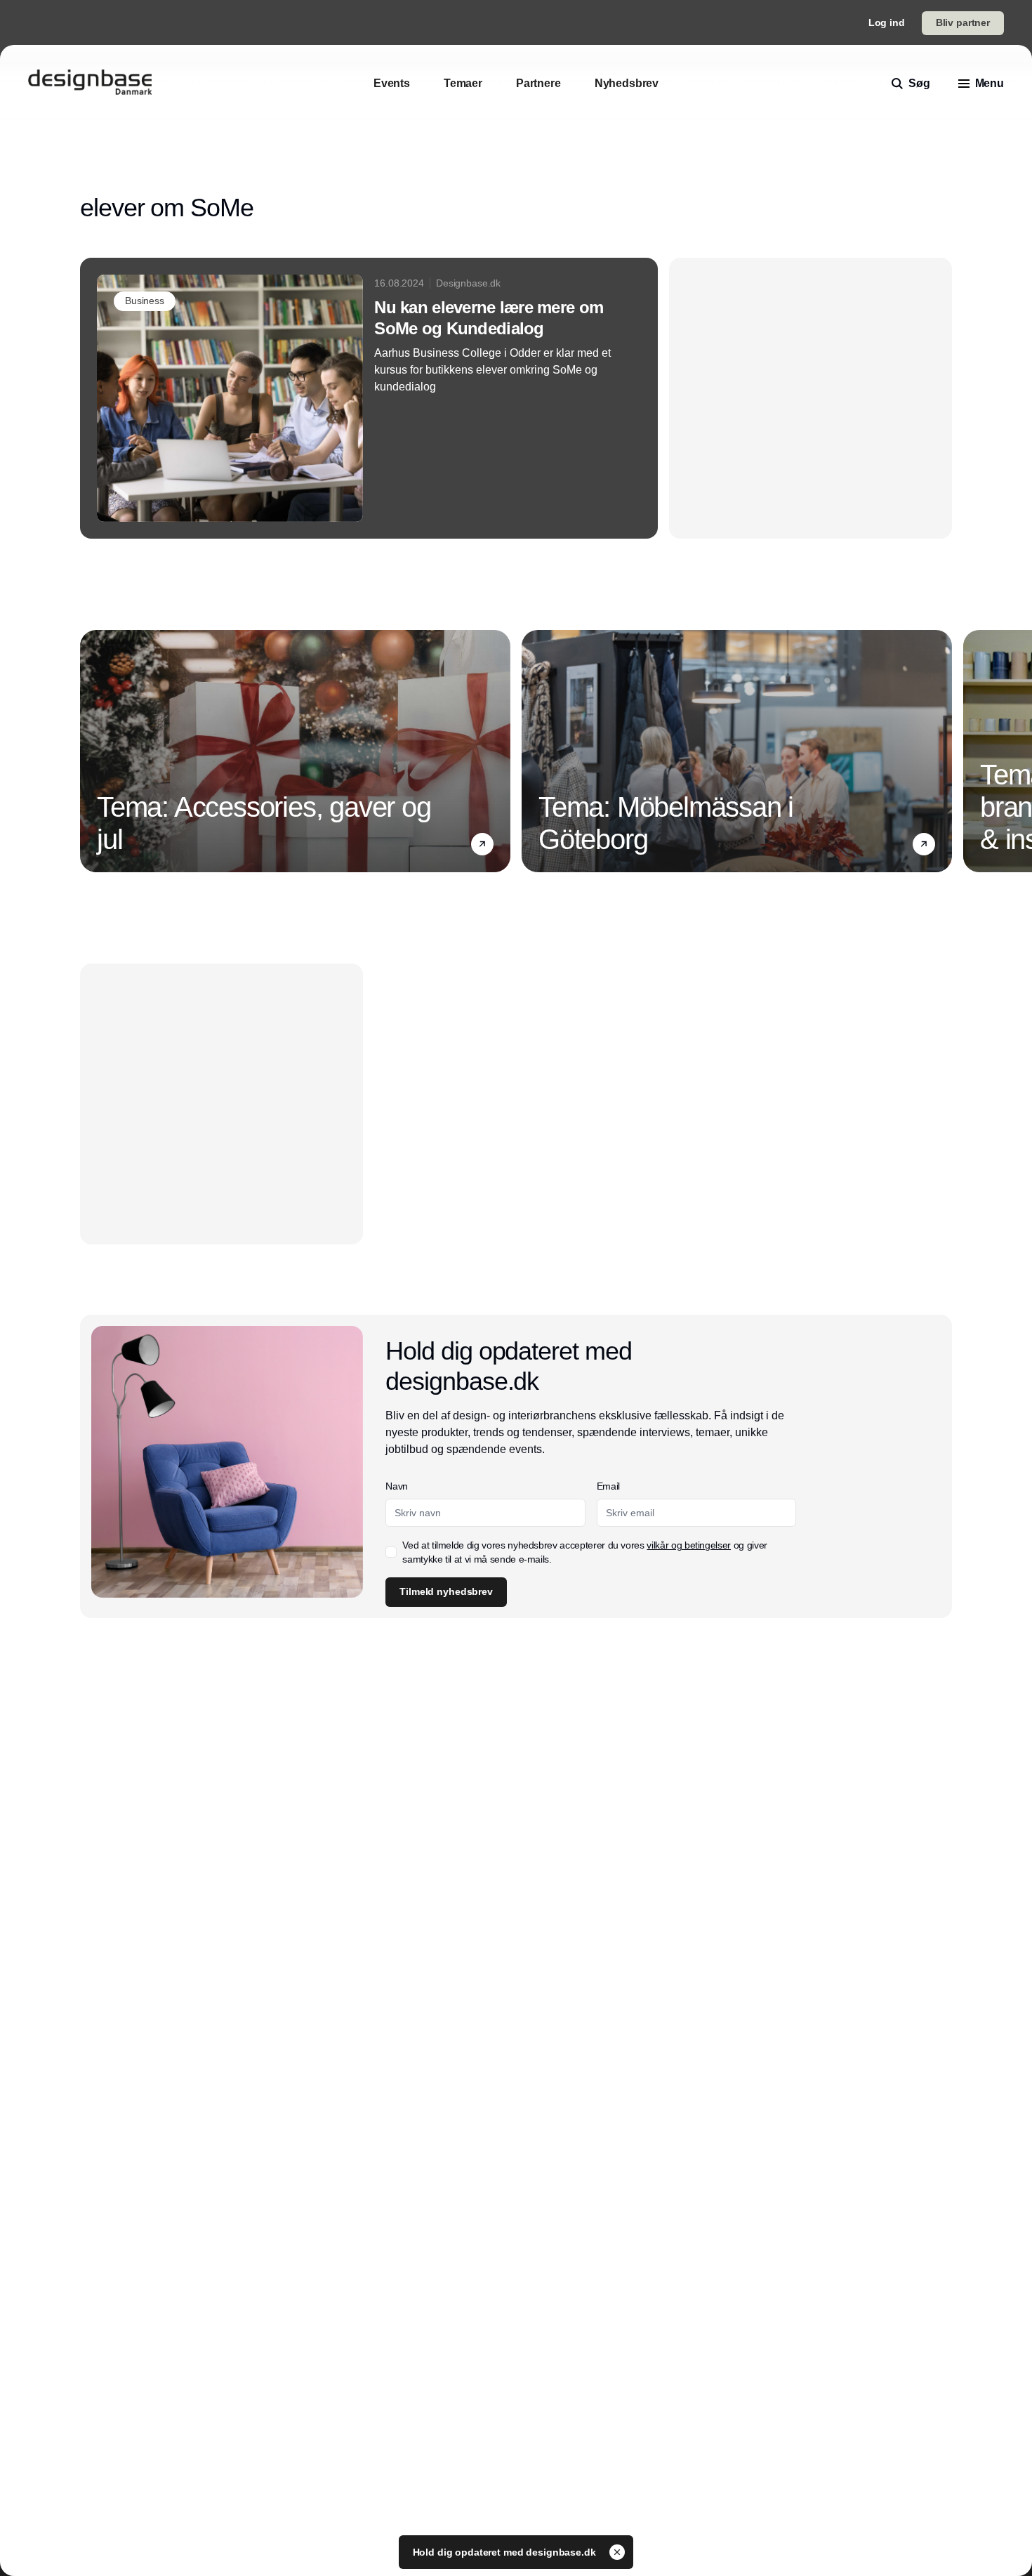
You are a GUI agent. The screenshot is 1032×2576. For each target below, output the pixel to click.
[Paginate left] (91, 751)
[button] (482, 844)
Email (608, 1486)
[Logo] (90, 84)
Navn (397, 1486)
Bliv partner (963, 22)
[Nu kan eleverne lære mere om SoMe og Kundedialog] (369, 398)
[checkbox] (391, 1552)
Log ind (887, 22)
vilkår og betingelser (689, 1545)
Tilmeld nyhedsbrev (446, 1591)
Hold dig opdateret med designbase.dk (506, 2552)
